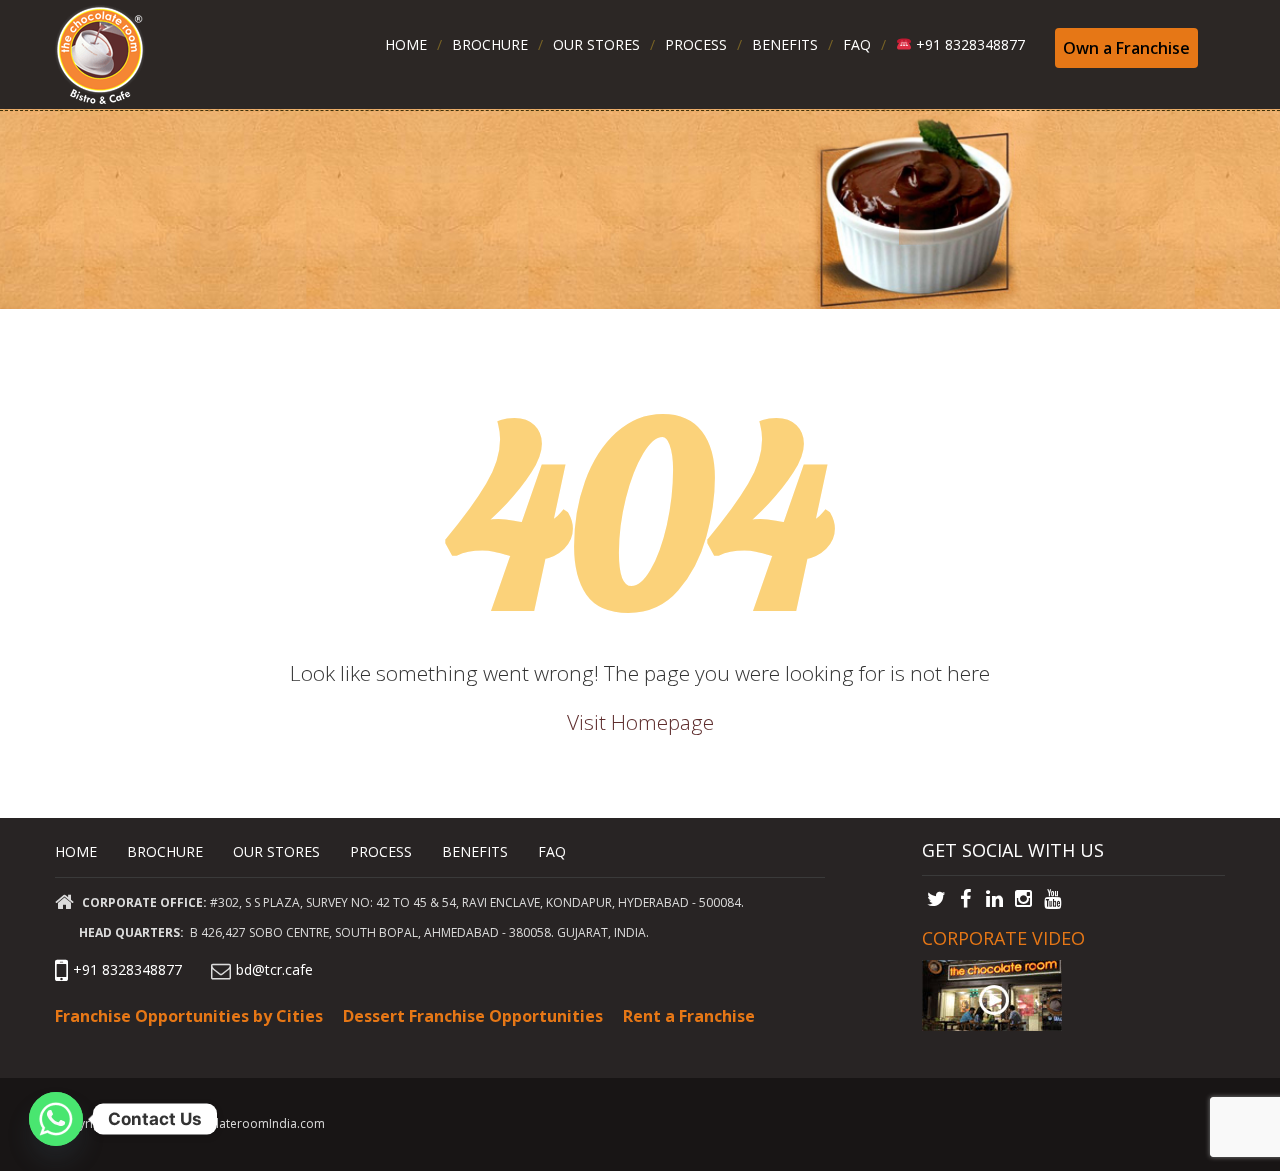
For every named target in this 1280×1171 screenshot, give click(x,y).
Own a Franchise (1126, 48)
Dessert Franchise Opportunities (473, 1016)
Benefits (785, 44)
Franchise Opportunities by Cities (189, 1016)
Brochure (490, 44)
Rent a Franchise (689, 1016)
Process (696, 44)
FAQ (857, 44)
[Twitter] (936, 899)
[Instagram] (1023, 899)
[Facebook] (965, 899)
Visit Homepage (640, 722)
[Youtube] (1052, 899)
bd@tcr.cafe (274, 969)
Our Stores (596, 44)
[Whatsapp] (56, 1119)
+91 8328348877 (968, 44)
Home (406, 44)
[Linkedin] (994, 899)
